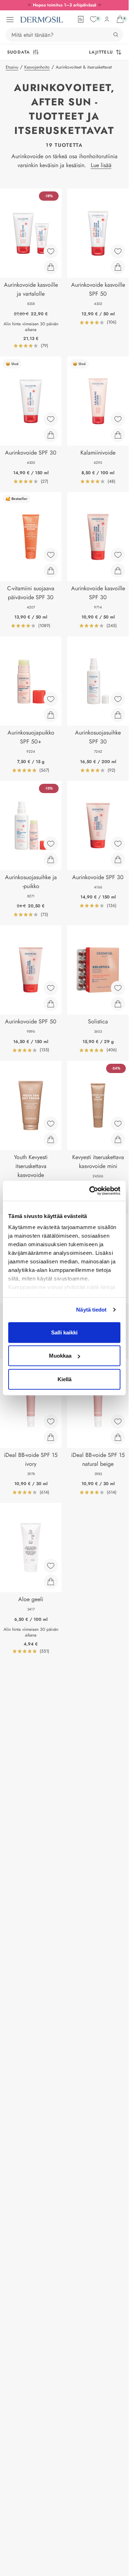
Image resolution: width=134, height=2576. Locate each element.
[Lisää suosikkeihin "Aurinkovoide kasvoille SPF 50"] (118, 251)
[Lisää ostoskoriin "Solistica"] (118, 1004)
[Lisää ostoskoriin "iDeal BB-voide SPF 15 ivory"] (51, 1437)
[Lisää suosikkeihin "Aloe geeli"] (51, 1566)
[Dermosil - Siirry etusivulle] (41, 20)
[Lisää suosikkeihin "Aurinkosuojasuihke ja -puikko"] (51, 844)
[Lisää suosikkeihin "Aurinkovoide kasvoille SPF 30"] (118, 555)
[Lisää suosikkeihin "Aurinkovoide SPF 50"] (51, 988)
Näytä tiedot (91, 1310)
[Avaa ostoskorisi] (120, 19)
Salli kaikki (64, 1332)
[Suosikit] (94, 19)
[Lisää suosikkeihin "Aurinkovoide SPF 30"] (51, 419)
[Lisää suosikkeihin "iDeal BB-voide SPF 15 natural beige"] (118, 1422)
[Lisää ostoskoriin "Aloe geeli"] (51, 1582)
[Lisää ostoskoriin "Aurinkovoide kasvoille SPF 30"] (118, 571)
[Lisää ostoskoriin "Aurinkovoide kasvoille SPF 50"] (118, 267)
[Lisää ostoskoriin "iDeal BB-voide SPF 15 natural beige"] (118, 1437)
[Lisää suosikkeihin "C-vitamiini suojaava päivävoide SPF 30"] (51, 555)
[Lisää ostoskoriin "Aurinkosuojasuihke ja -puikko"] (51, 859)
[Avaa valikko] (10, 20)
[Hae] (116, 35)
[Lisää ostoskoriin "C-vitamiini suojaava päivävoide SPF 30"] (51, 571)
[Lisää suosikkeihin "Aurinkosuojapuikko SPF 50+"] (51, 699)
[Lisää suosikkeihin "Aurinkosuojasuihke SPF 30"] (118, 699)
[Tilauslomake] (81, 19)
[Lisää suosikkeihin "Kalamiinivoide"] (118, 419)
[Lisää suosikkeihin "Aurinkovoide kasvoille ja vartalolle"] (51, 251)
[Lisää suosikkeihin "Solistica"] (118, 988)
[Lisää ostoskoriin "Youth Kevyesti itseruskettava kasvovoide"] (51, 1139)
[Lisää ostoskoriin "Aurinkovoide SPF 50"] (51, 1004)
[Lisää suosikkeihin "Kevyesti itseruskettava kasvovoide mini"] (118, 1124)
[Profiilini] (107, 19)
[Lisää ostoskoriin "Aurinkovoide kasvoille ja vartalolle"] (51, 267)
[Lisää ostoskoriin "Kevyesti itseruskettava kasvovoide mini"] (118, 1139)
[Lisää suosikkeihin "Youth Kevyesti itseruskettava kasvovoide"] (51, 1124)
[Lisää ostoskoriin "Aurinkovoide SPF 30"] (51, 435)
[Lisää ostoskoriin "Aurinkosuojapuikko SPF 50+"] (51, 715)
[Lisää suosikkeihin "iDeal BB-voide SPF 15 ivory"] (51, 1422)
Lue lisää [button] (101, 165)
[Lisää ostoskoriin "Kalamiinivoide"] (118, 435)
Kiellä (64, 1379)
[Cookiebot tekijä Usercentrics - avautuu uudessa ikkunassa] (91, 1191)
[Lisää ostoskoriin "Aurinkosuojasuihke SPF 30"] (118, 715)
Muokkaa (60, 1356)
